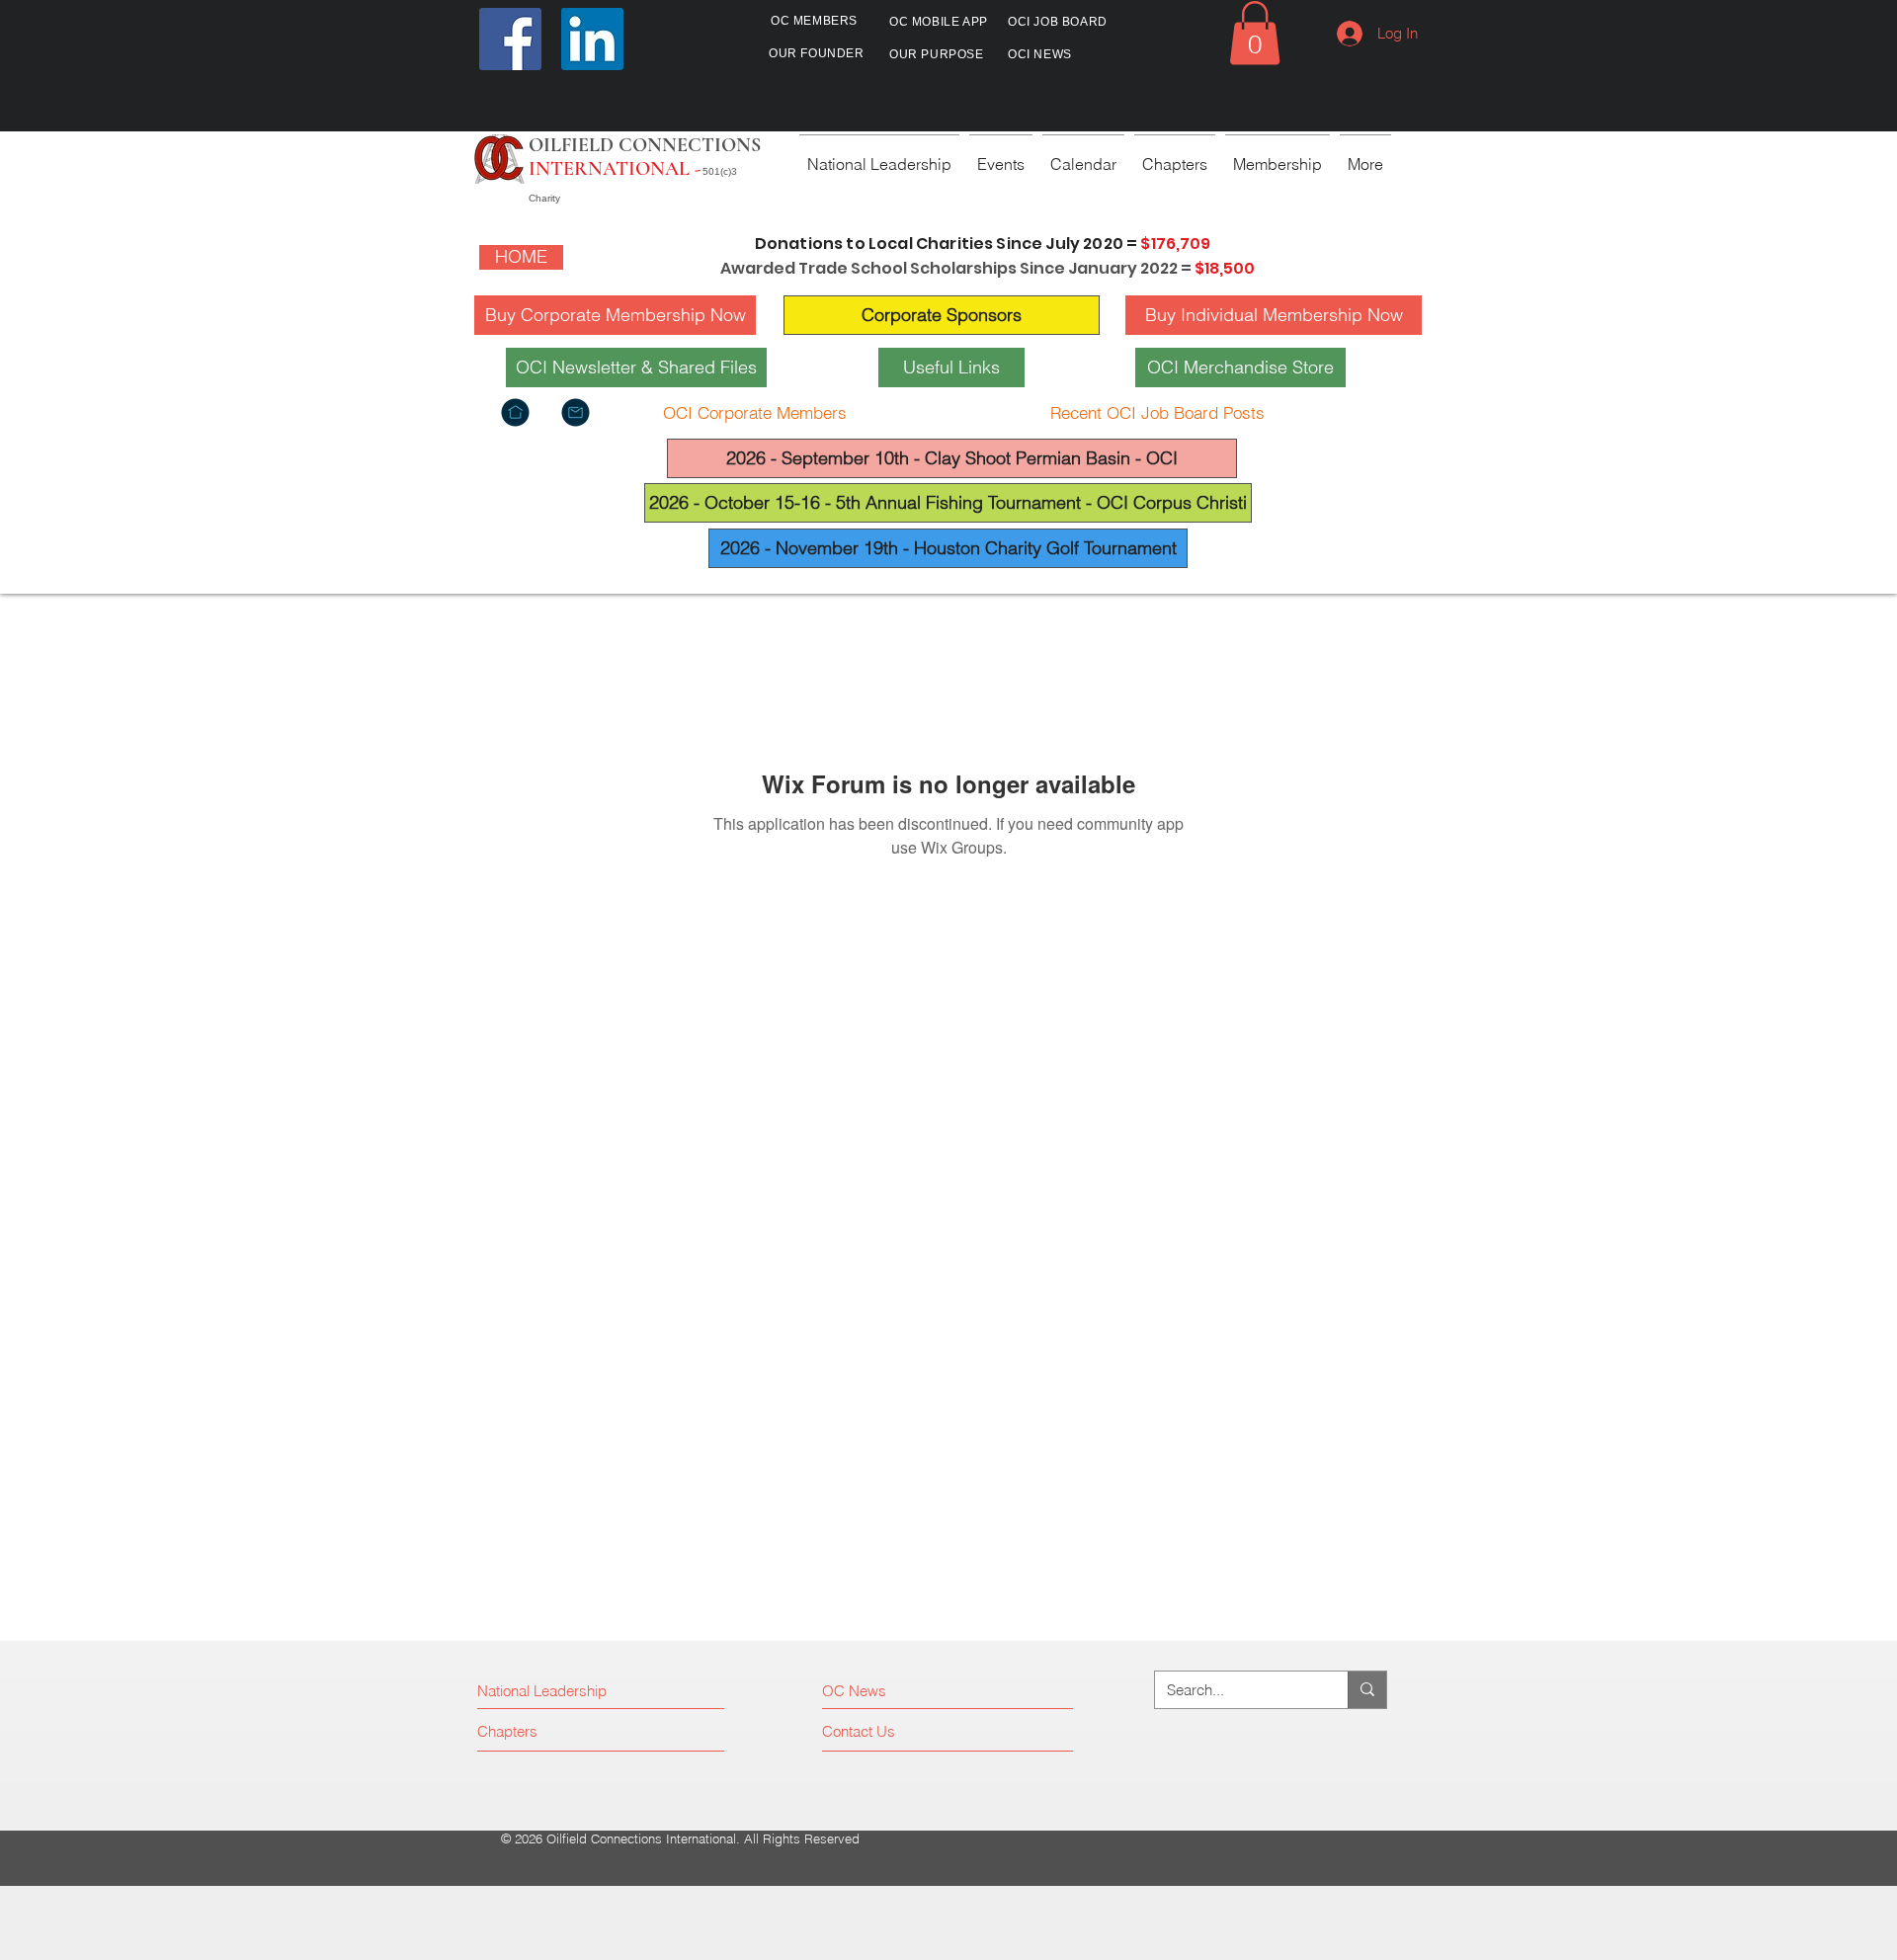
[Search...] (1367, 1690)
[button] (1255, 33)
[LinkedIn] (592, 39)
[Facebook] (510, 39)
